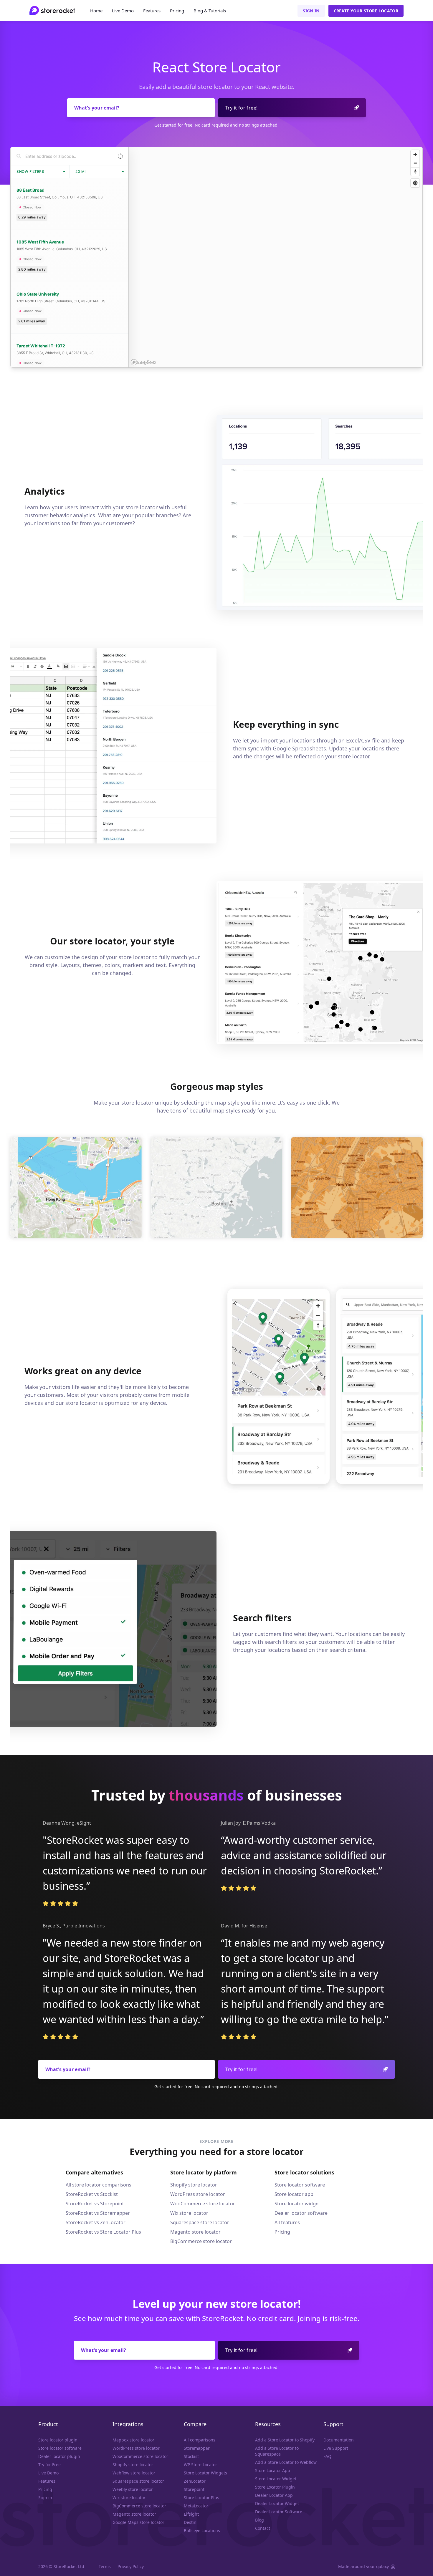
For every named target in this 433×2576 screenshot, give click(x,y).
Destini (191, 2522)
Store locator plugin (58, 2440)
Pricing (177, 11)
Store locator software (300, 2185)
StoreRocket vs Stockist (92, 2194)
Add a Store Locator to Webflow (286, 2462)
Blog (210, 11)
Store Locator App (273, 2470)
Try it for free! (241, 108)
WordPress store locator (198, 2194)
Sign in (45, 2498)
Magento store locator (195, 2232)
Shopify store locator (194, 2185)
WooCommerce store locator (203, 2204)
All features (287, 2222)
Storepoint (194, 2489)
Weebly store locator (133, 2489)
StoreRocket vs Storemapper (98, 2213)
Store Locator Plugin (275, 2487)
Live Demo (123, 11)
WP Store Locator (200, 2465)
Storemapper (197, 2448)
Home (96, 11)
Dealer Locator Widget (277, 2503)
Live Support (336, 2448)
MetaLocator (196, 2506)
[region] (276, 257)
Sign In (311, 11)
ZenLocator (195, 2481)
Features (152, 11)
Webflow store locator (134, 2473)
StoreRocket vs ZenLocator (96, 2222)
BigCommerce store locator (201, 2241)
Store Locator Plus (201, 2498)
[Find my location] (415, 183)
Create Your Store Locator (366, 11)
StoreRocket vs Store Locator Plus (103, 2232)
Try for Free (49, 2465)
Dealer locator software (301, 2213)
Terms (105, 2566)
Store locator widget (297, 2204)
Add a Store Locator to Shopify (285, 2440)
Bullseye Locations (202, 2531)
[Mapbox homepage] (143, 362)
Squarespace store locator (200, 2222)
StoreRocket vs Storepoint (95, 2204)
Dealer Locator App (274, 2495)
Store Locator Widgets (205, 2473)
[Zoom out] (415, 163)
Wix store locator (189, 2213)
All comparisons (200, 2440)
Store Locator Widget (276, 2479)
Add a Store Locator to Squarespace (277, 2451)
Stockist (191, 2456)
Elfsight (191, 2514)
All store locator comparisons (99, 2185)
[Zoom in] (415, 154)
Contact (263, 2528)
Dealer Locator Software (279, 2512)
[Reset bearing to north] (415, 171)
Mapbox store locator (133, 2440)
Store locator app (294, 2194)
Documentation (339, 2440)
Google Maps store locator (138, 2522)
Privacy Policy (131, 2566)
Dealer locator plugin (59, 2456)
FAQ (327, 2456)
